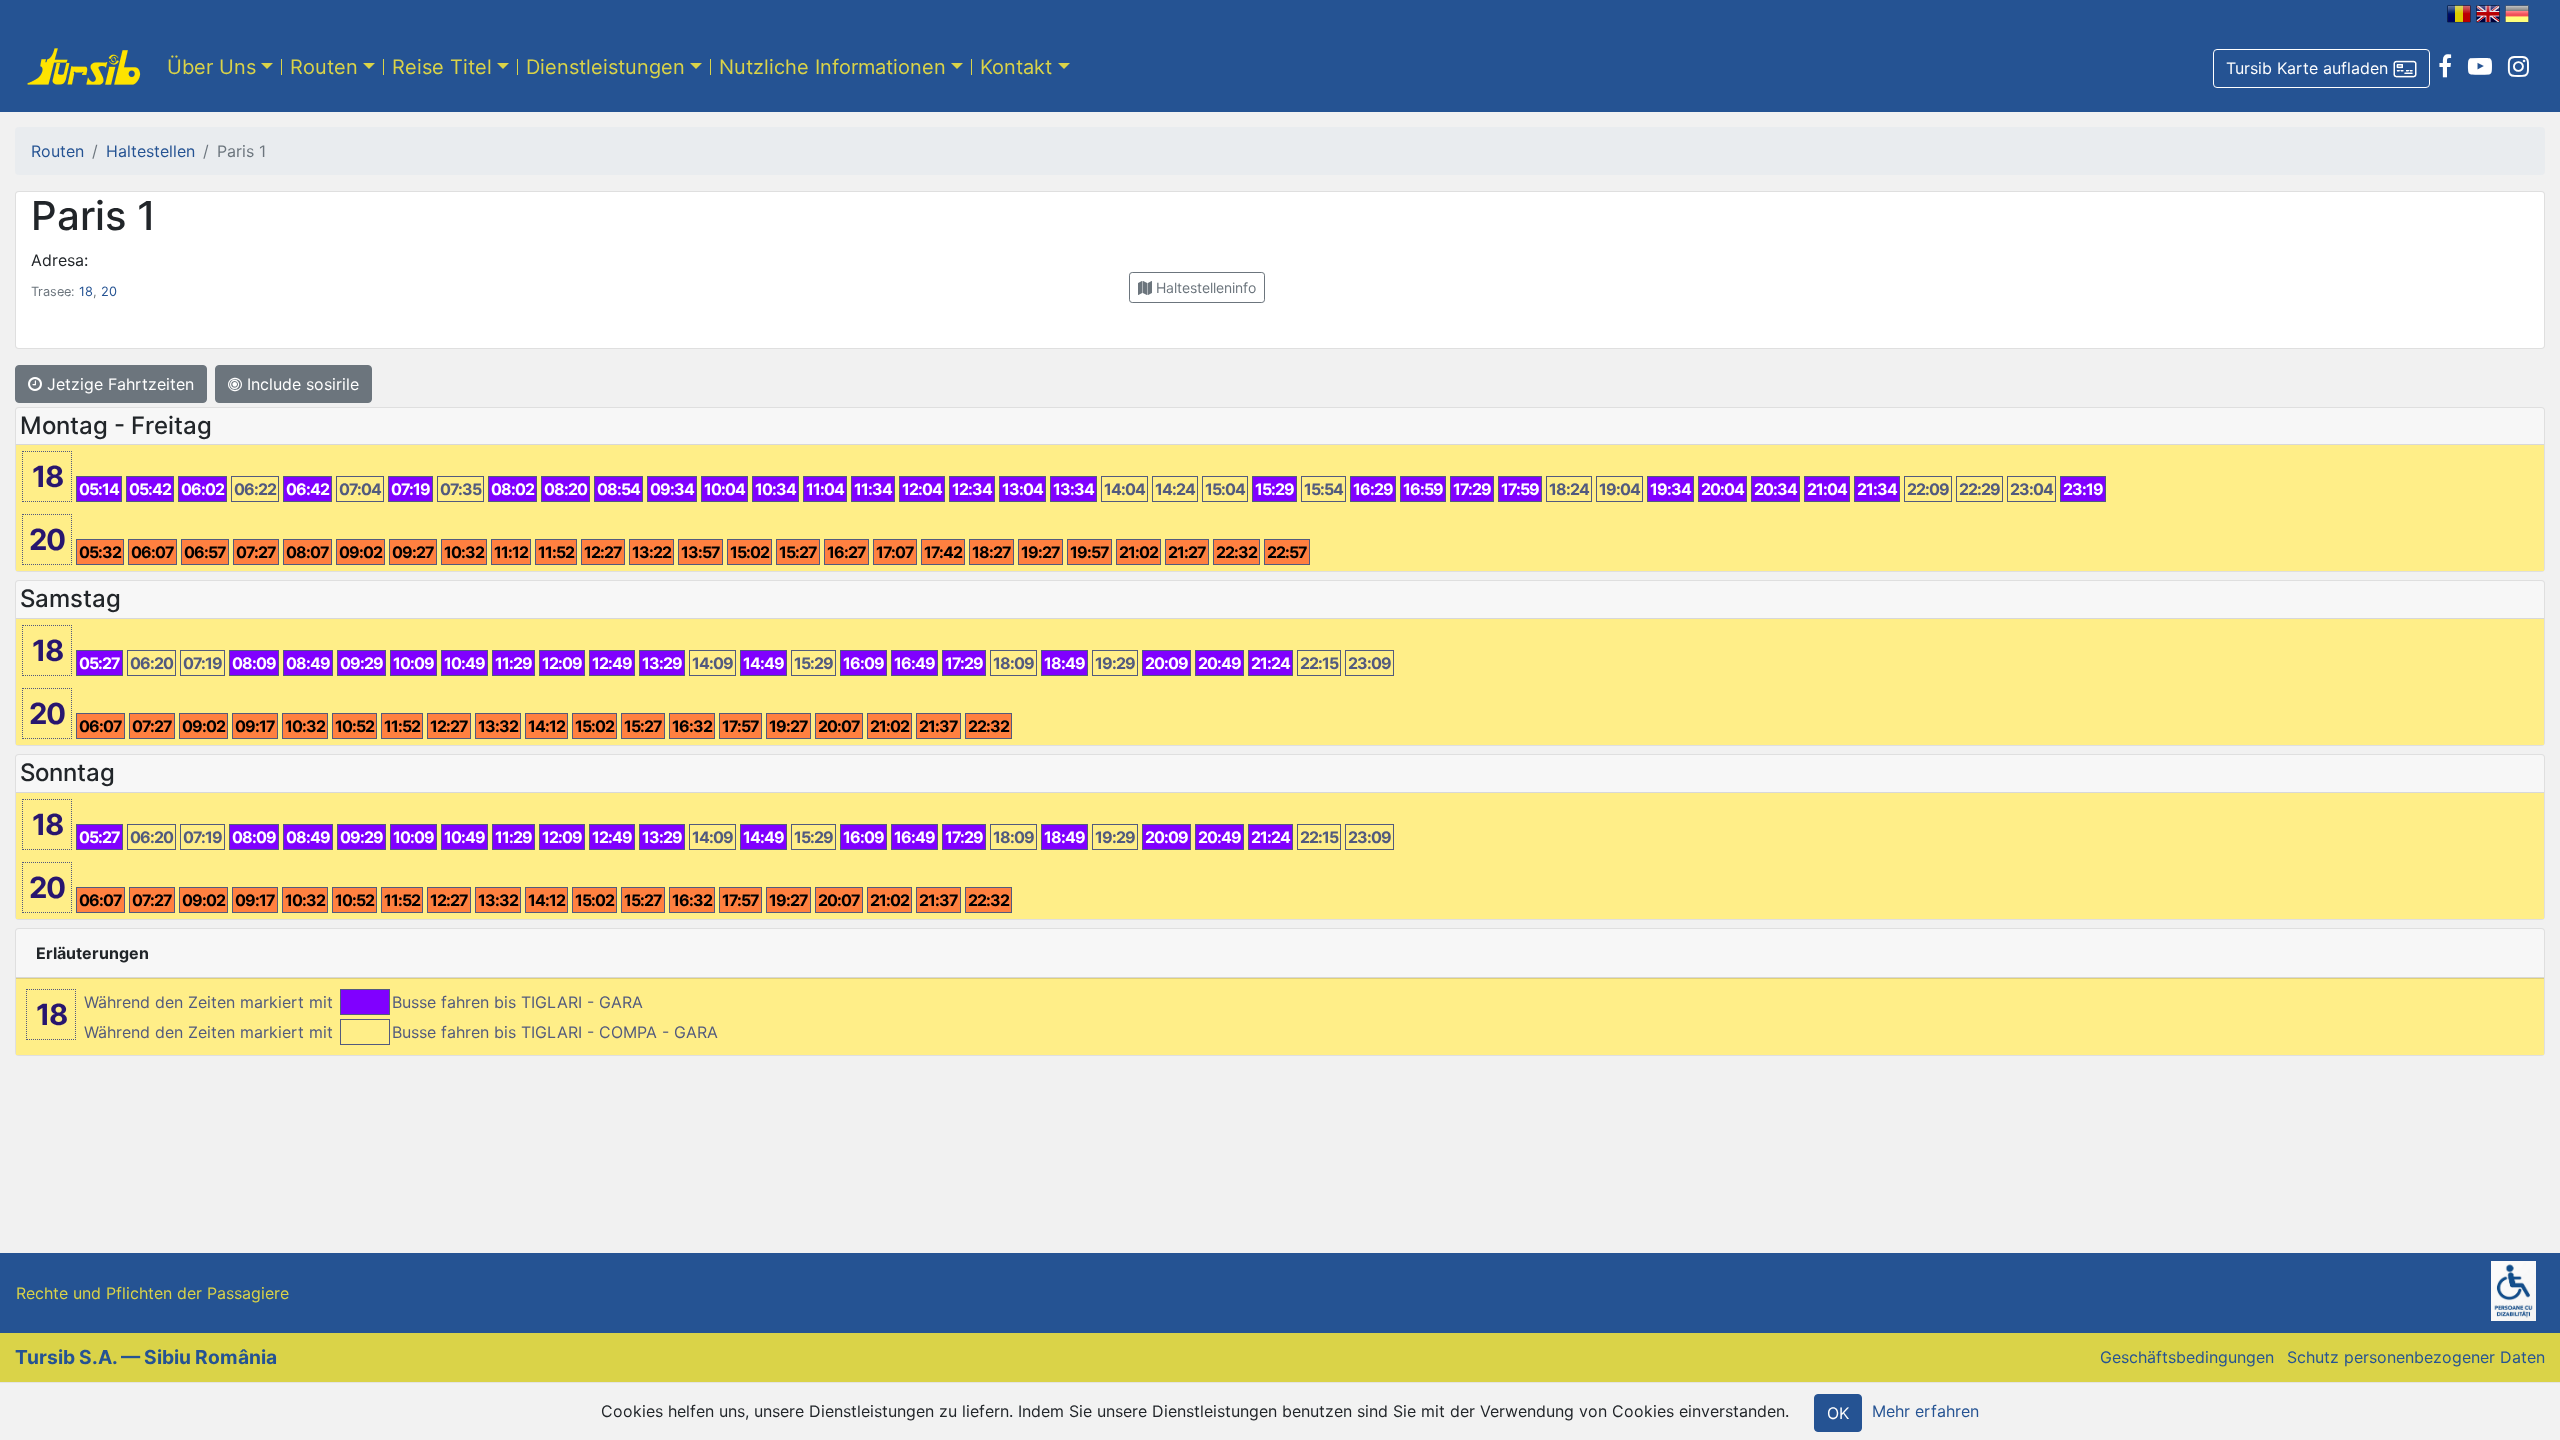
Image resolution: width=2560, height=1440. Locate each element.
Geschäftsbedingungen (2187, 1357)
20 (109, 291)
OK (1838, 1413)
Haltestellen (150, 151)
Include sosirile (300, 384)
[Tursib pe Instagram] (2518, 67)
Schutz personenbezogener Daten (2416, 1357)
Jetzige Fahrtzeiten (118, 384)
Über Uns (211, 67)
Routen (324, 67)
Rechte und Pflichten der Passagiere (152, 1293)
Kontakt (1016, 67)
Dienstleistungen (605, 67)
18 (86, 291)
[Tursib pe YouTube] (2480, 67)
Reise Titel (442, 67)
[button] (2321, 69)
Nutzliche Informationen (832, 67)
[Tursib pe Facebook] (2445, 67)
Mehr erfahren (1925, 1411)
